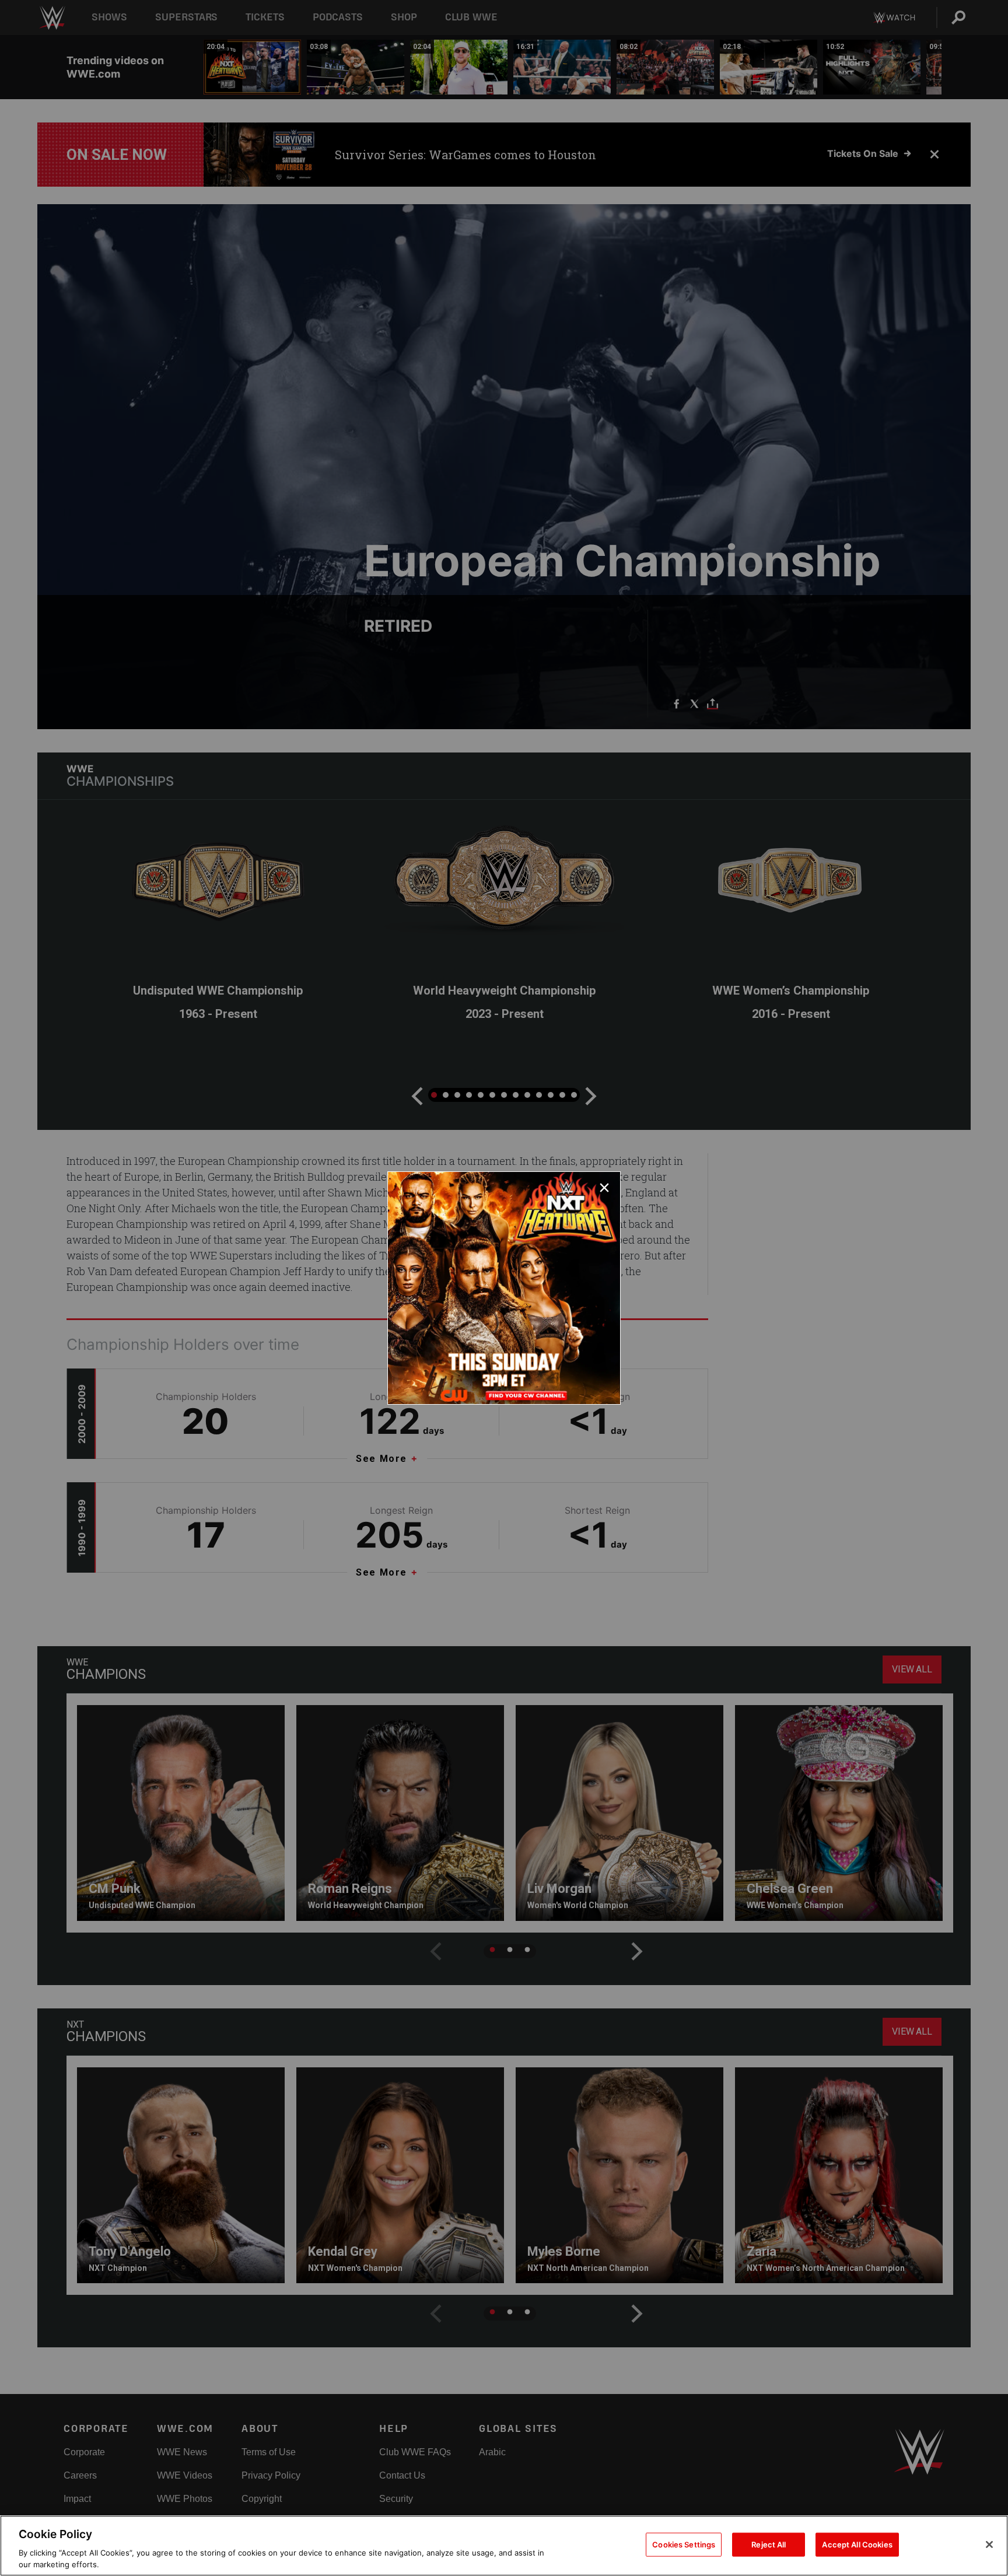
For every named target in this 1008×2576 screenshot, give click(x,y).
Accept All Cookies (857, 2544)
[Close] (989, 2544)
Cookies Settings (684, 2544)
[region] (504, 2546)
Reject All (769, 2544)
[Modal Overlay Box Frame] (504, 1288)
